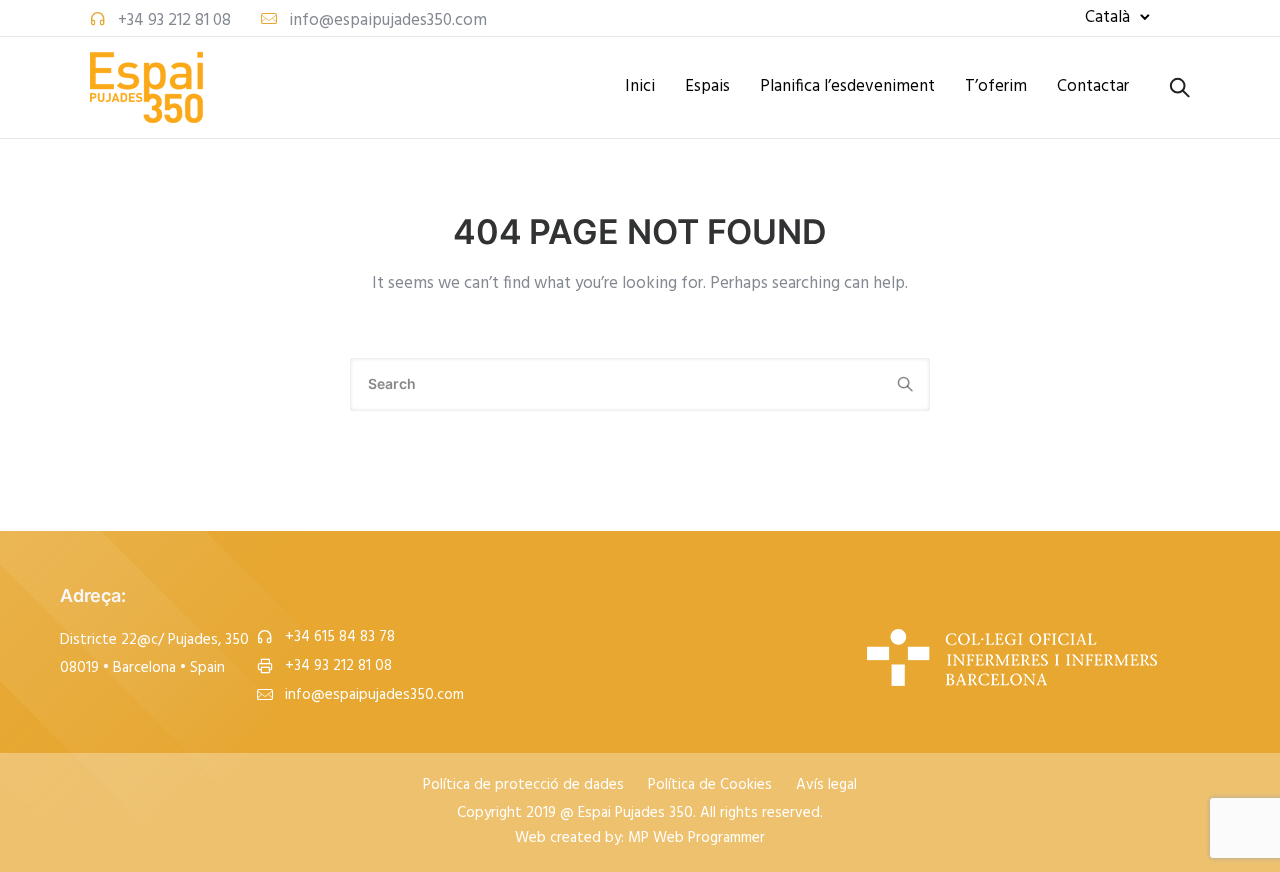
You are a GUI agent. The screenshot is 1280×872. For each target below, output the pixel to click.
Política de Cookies (710, 786)
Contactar (1093, 86)
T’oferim (996, 86)
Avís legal (826, 786)
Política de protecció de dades (523, 786)
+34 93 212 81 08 (174, 20)
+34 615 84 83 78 (340, 637)
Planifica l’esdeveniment (847, 86)
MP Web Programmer (696, 838)
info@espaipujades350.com (388, 20)
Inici (640, 86)
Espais (707, 86)
